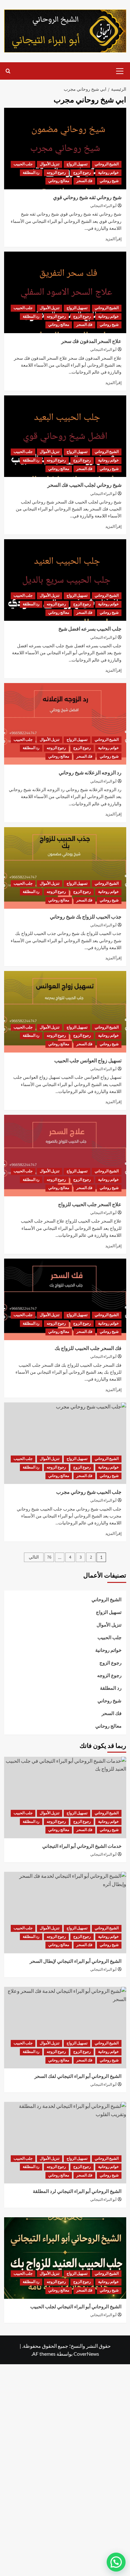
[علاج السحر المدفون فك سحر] (65, 292)
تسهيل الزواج (77, 164)
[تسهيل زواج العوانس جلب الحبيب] (65, 1012)
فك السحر (84, 181)
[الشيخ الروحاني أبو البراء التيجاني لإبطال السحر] (65, 1913)
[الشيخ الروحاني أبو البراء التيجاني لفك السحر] (65, 2028)
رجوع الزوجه (56, 173)
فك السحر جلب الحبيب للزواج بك (88, 1348)
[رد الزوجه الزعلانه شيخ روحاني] (65, 724)
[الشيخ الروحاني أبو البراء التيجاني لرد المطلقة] (65, 2143)
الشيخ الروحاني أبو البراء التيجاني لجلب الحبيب (76, 2307)
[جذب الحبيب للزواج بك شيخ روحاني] (65, 868)
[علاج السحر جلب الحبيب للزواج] (65, 1156)
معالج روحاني (59, 181)
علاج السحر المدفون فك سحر (91, 341)
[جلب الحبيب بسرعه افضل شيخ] (65, 580)
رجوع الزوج (82, 173)
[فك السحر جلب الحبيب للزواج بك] (65, 1299)
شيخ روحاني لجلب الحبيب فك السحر (84, 485)
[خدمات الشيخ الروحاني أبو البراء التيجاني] (65, 1798)
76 (49, 1557)
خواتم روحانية (108, 173)
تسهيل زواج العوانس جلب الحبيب (88, 1061)
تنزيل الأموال (50, 164)
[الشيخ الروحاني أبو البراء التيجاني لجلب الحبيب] (65, 2258)
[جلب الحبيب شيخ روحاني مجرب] (65, 1443)
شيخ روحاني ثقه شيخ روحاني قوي (87, 198)
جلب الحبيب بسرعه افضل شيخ (90, 629)
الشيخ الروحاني (107, 164)
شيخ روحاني (109, 181)
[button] (120, 70)
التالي (34, 1557)
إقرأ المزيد (113, 239)
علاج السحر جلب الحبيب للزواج (90, 1205)
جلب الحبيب (23, 164)
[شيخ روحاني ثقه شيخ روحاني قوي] (65, 149)
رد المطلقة (31, 173)
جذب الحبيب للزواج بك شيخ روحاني (86, 917)
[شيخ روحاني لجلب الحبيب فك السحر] (65, 436)
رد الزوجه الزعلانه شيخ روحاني (90, 773)
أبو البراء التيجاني (103, 206)
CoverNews (86, 2354)
